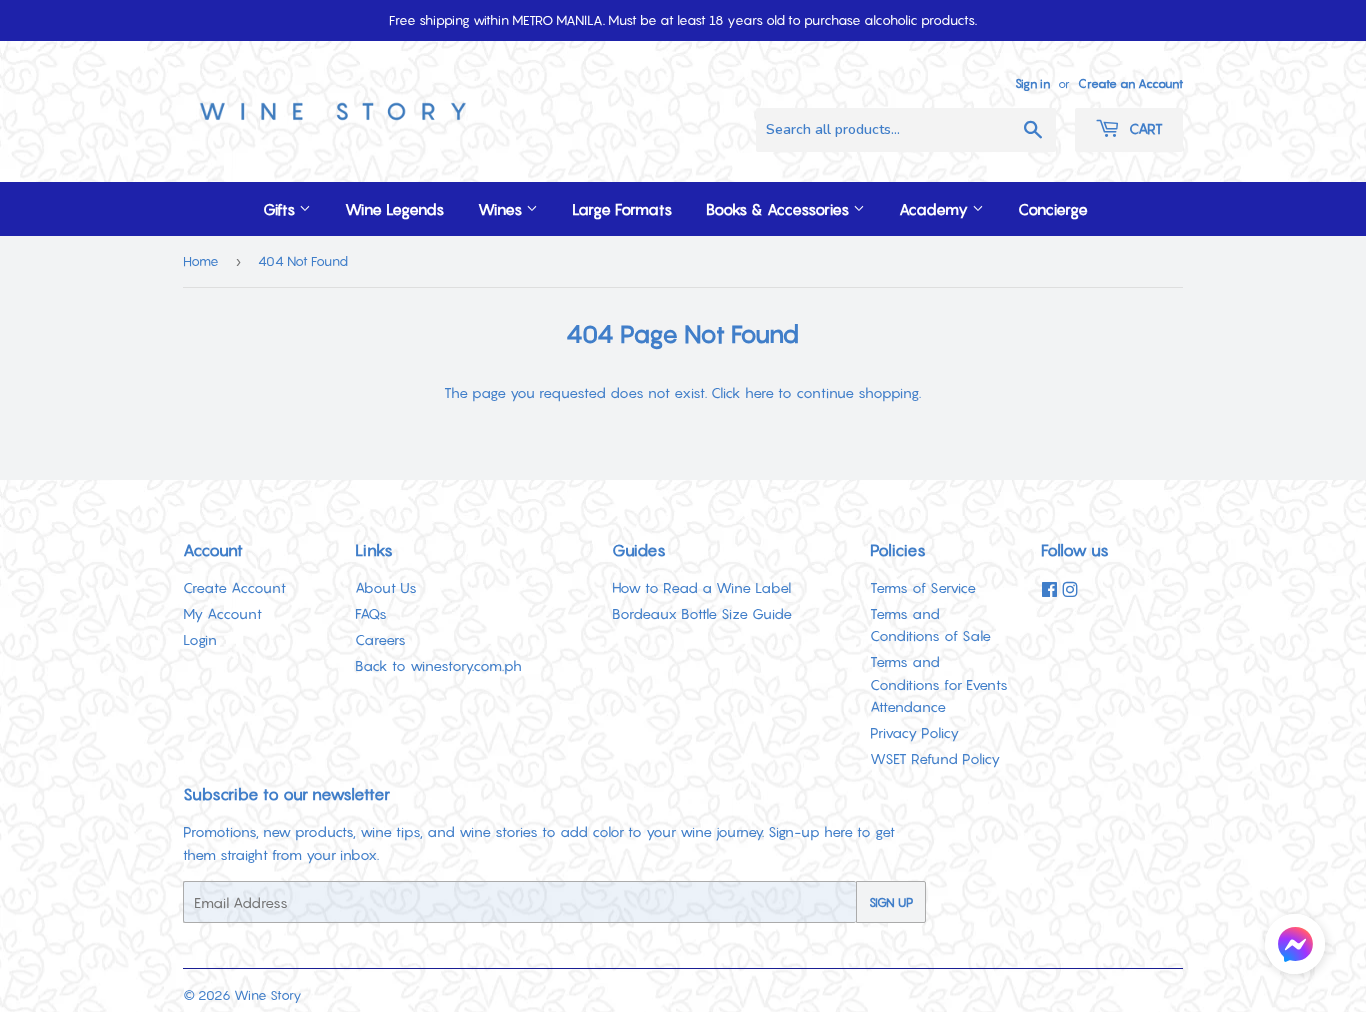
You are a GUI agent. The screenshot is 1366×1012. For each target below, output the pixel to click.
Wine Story (268, 995)
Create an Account (1130, 83)
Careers (380, 639)
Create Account (234, 587)
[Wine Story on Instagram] (1070, 590)
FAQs (371, 613)
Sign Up (891, 902)
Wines (502, 209)
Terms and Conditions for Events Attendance (939, 684)
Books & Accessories (779, 209)
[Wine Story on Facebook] (1049, 590)
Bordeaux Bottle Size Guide (702, 613)
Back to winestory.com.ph (438, 665)
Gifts (281, 209)
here (759, 392)
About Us (386, 587)
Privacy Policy (914, 732)
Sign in (1032, 83)
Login (200, 639)
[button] (1295, 948)
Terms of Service (923, 587)
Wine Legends (394, 209)
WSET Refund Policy (935, 758)
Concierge (1053, 209)
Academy (935, 209)
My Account (222, 613)
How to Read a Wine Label (701, 587)
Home (201, 261)
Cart (1144, 128)
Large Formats (622, 209)
